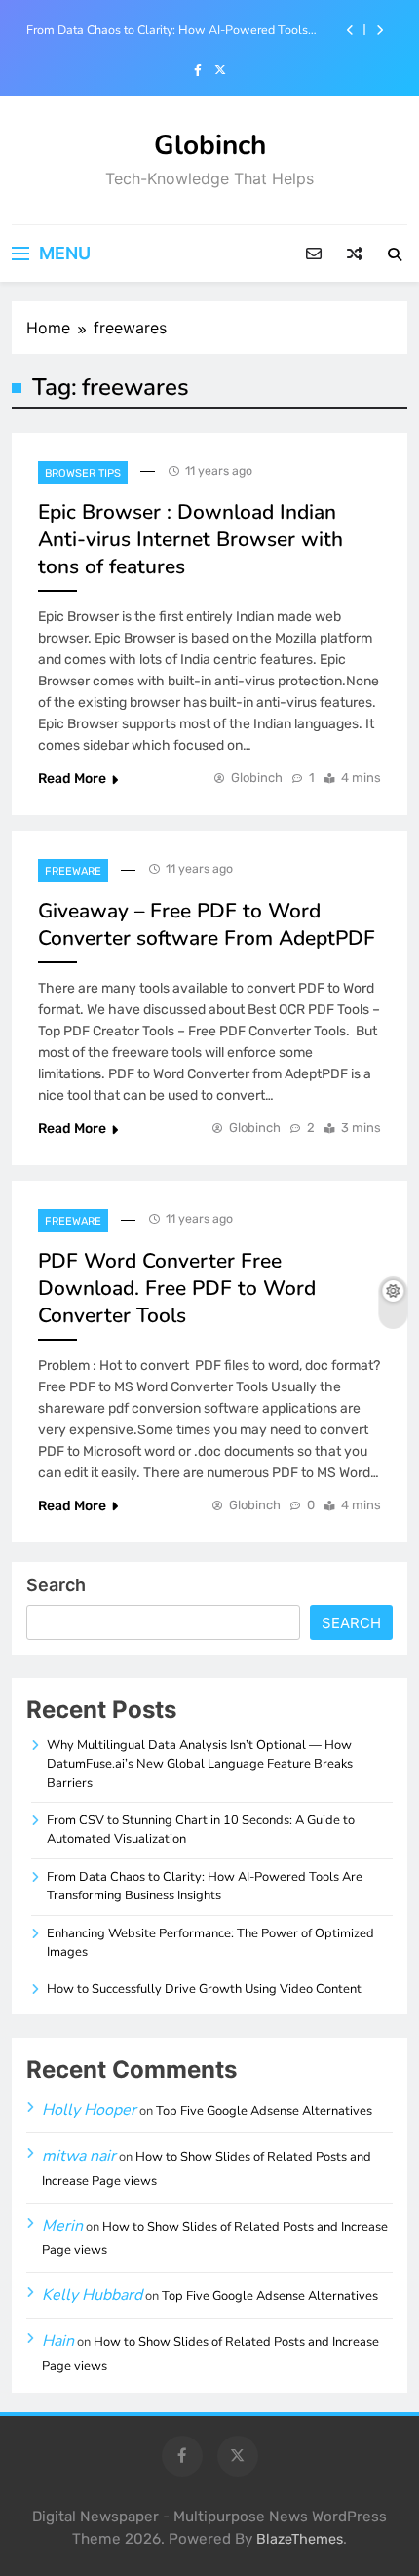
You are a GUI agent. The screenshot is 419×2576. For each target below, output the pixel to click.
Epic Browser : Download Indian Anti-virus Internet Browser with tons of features (190, 539)
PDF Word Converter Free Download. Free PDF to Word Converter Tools (177, 1288)
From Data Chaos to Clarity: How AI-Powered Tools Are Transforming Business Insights (167, 30)
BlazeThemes (300, 2539)
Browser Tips (83, 473)
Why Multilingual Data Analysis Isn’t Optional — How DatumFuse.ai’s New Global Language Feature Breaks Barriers (200, 1764)
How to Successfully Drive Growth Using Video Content (204, 1989)
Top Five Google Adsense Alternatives (264, 2111)
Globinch (210, 145)
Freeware (73, 871)
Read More (72, 779)
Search (56, 1585)
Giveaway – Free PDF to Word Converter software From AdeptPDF (207, 924)
